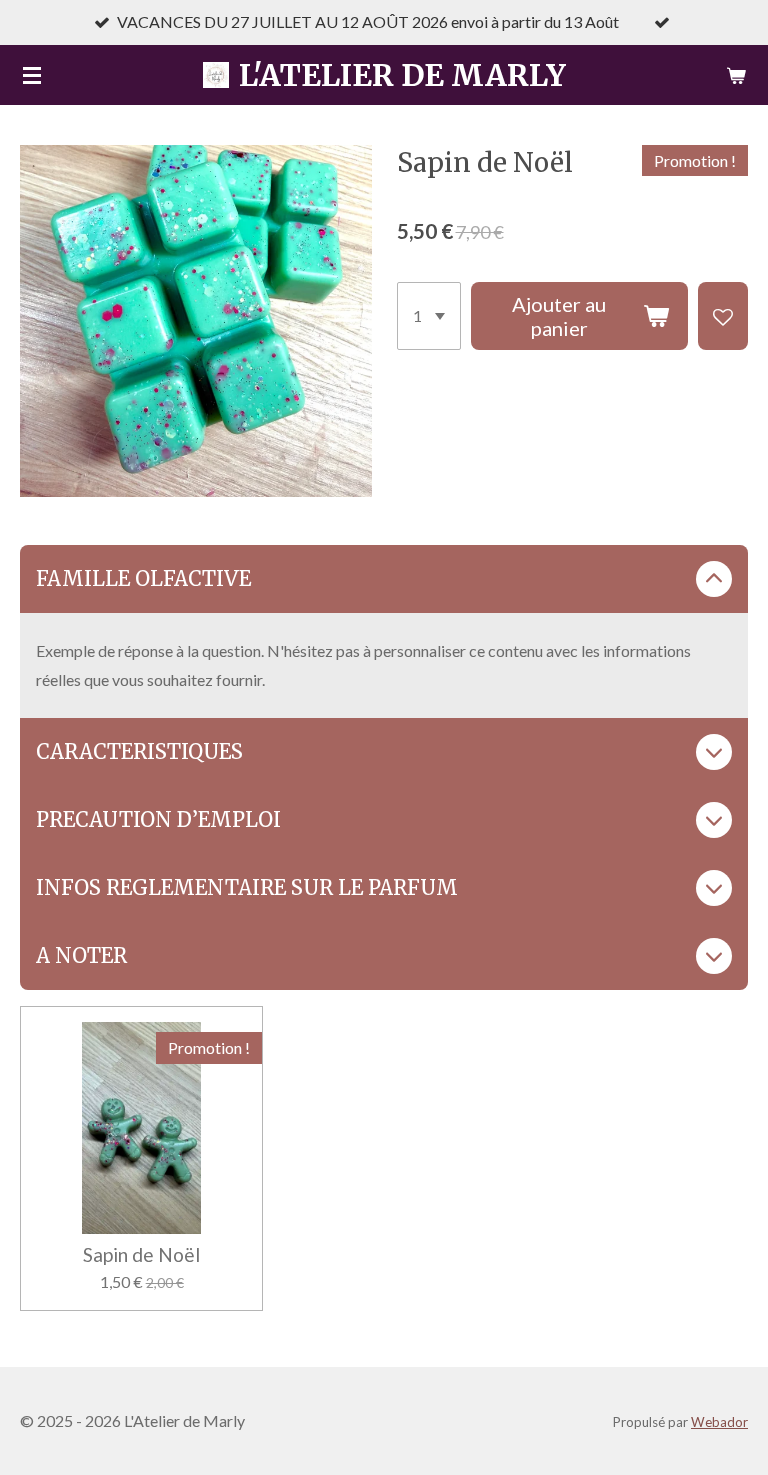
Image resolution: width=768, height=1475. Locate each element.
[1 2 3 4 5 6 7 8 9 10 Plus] (429, 316)
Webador (719, 1422)
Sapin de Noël (141, 1255)
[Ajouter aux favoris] (723, 316)
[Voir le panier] (736, 75)
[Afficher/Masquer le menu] (32, 75)
